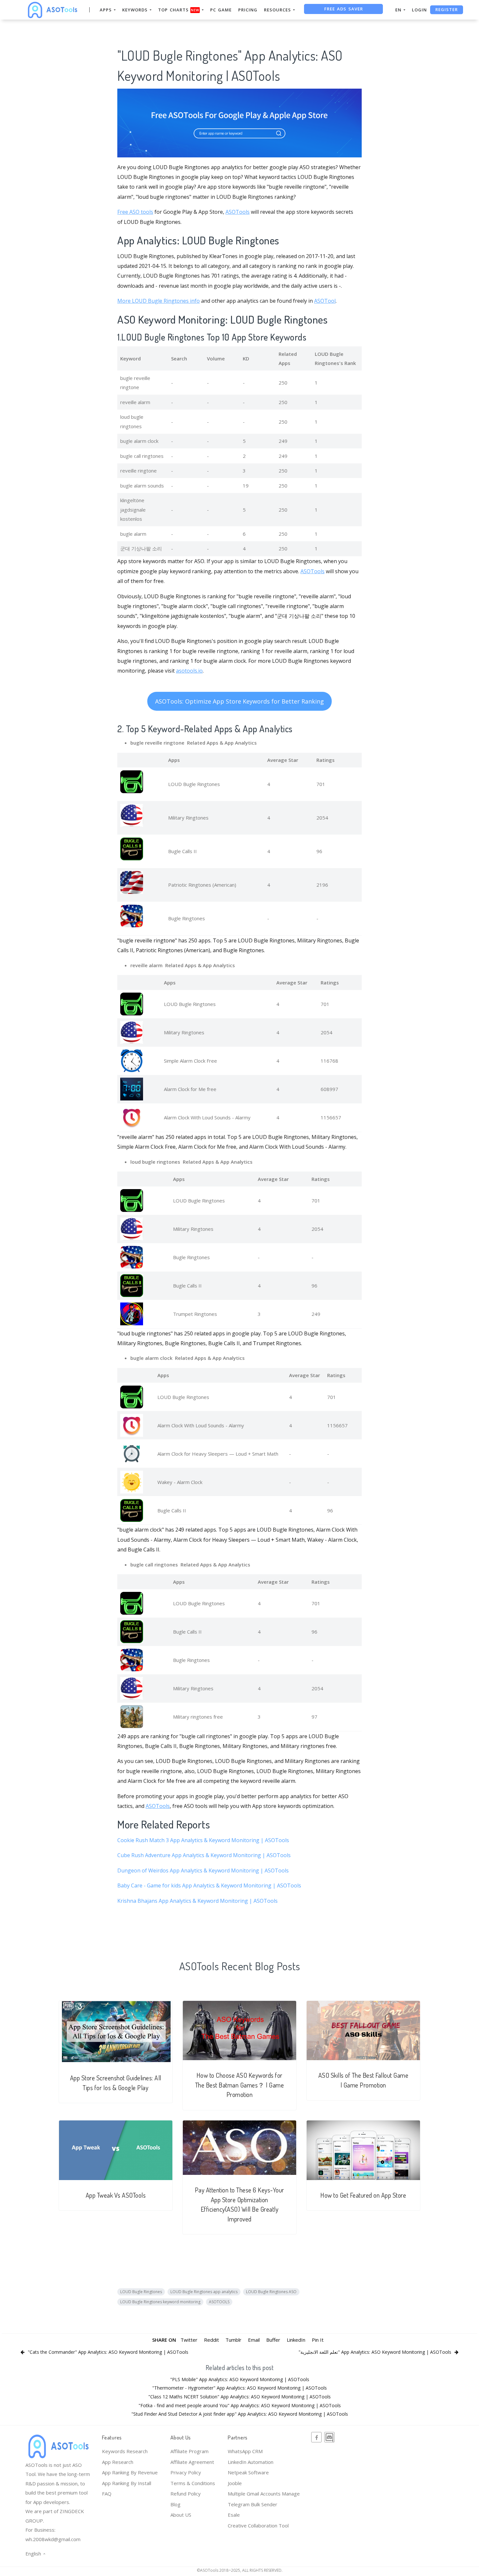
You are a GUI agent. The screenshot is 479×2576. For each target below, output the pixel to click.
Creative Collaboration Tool (258, 2525)
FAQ (107, 2494)
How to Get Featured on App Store (363, 2195)
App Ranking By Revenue (130, 2472)
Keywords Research (125, 2451)
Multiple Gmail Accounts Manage (264, 2494)
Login (419, 10)
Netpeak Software (248, 2472)
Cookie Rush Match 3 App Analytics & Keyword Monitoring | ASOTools (203, 1840)
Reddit (211, 2340)
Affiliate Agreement (192, 2462)
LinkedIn (296, 2340)
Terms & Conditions (193, 2483)
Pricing (248, 10)
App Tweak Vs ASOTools (116, 2195)
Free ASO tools (135, 212)
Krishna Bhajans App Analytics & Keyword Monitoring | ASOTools (197, 1901)
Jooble (235, 2483)
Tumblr (233, 2340)
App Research (118, 2462)
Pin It (318, 2340)
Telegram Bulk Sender (253, 2504)
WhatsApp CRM (245, 2451)
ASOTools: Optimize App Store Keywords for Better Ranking (239, 701)
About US (181, 2515)
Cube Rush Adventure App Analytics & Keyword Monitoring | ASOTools (204, 1855)
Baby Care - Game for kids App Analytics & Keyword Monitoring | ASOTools (209, 1885)
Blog (175, 2504)
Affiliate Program (189, 2451)
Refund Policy (186, 2494)
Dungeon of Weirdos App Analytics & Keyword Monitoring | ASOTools (203, 1870)
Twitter (189, 2340)
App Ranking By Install (127, 2483)
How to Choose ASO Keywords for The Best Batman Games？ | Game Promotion (240, 2085)
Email (254, 2340)
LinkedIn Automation (251, 2462)
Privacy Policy (186, 2472)
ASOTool (325, 301)
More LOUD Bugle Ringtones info (159, 301)
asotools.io (189, 671)
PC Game (221, 10)
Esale (234, 2515)
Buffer (273, 2340)
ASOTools (238, 212)
